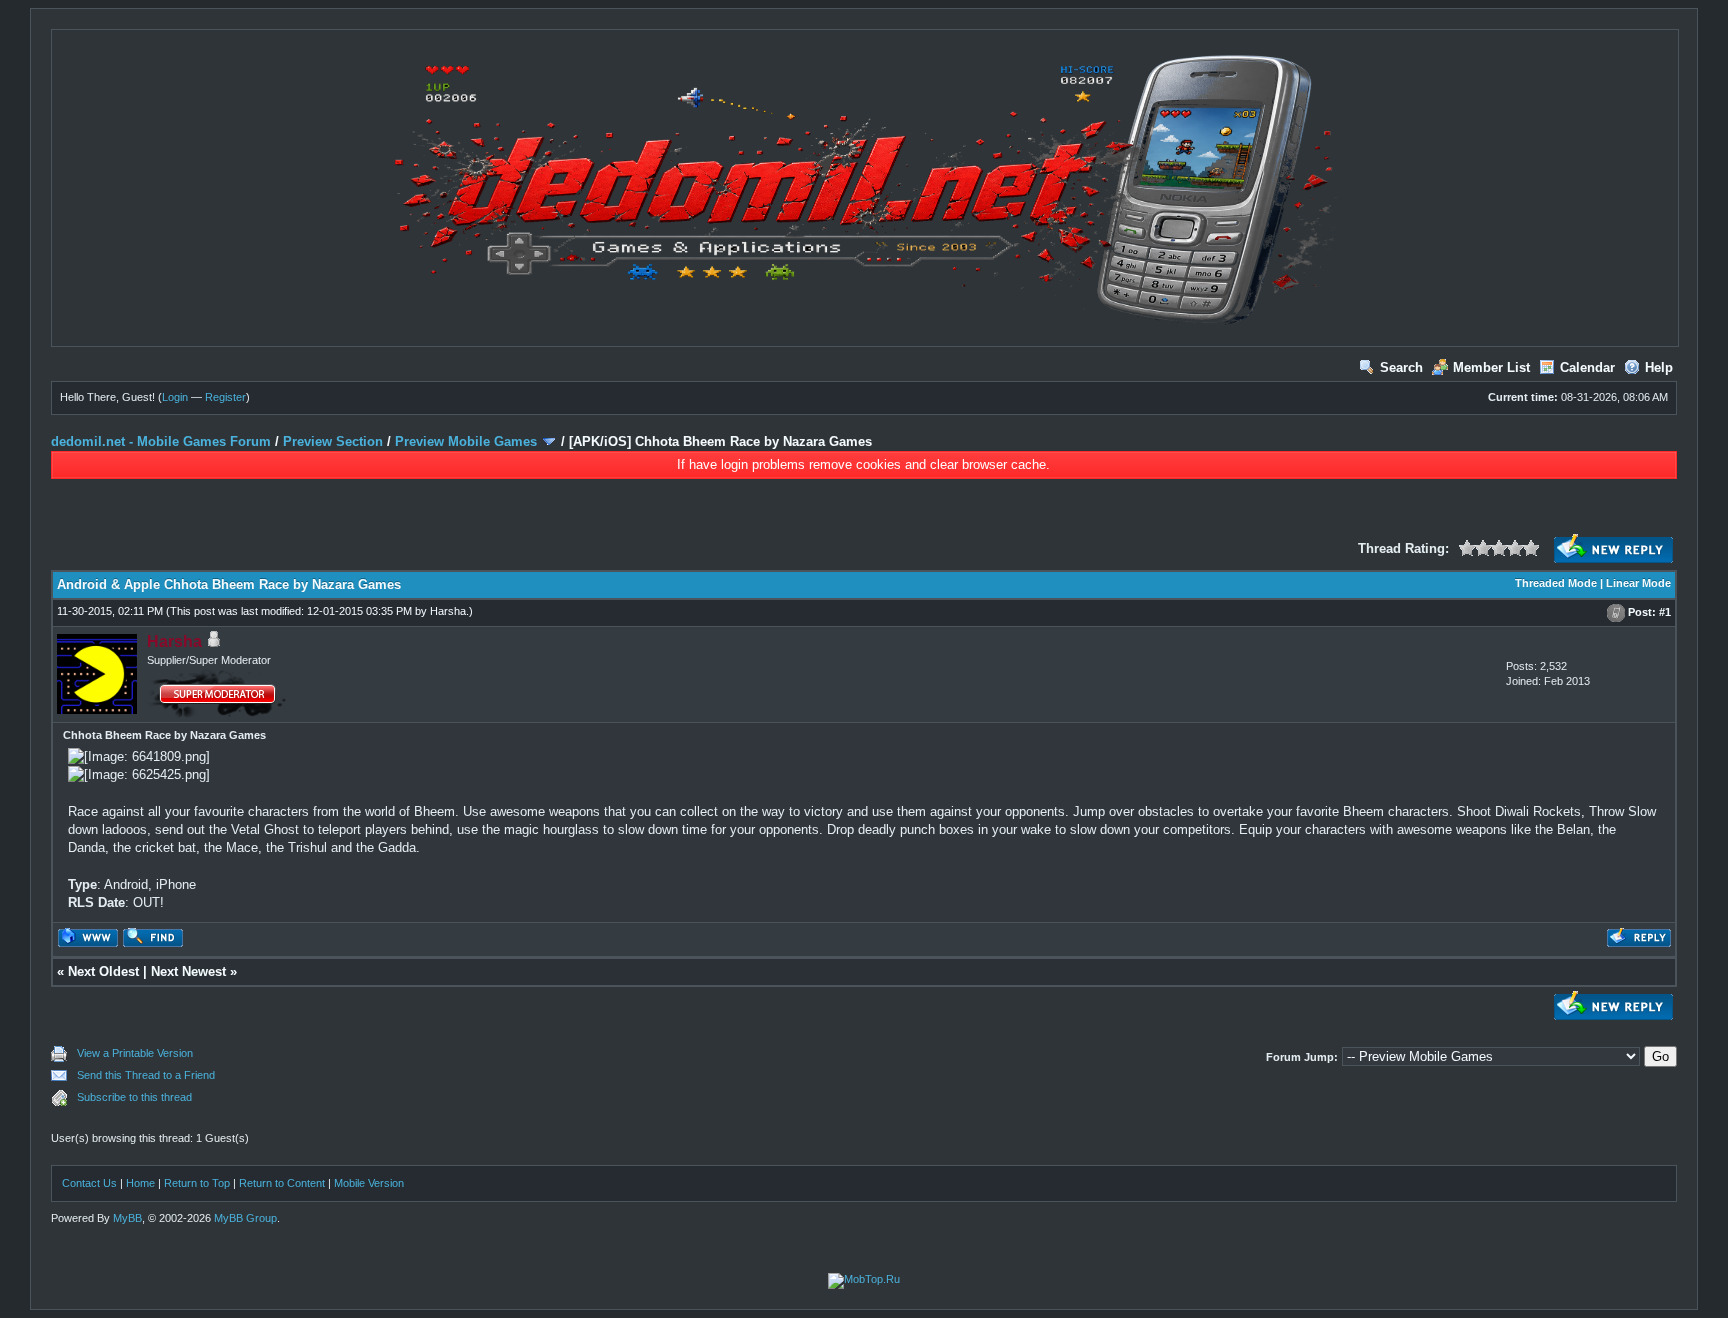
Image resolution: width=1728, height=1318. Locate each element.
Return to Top (197, 1183)
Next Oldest (103, 971)
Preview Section (333, 441)
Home (140, 1183)
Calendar (1587, 367)
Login (175, 397)
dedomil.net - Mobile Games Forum (161, 441)
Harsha (448, 611)
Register (225, 397)
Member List (1491, 367)
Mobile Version (369, 1183)
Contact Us (89, 1183)
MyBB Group (245, 1218)
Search (1401, 367)
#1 (1665, 612)
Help (1659, 367)
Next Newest (188, 971)
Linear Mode (1638, 583)
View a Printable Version (135, 1053)
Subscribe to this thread (134, 1097)
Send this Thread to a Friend (146, 1075)
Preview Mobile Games (466, 441)
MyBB (127, 1218)
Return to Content (282, 1183)
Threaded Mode (1556, 583)
